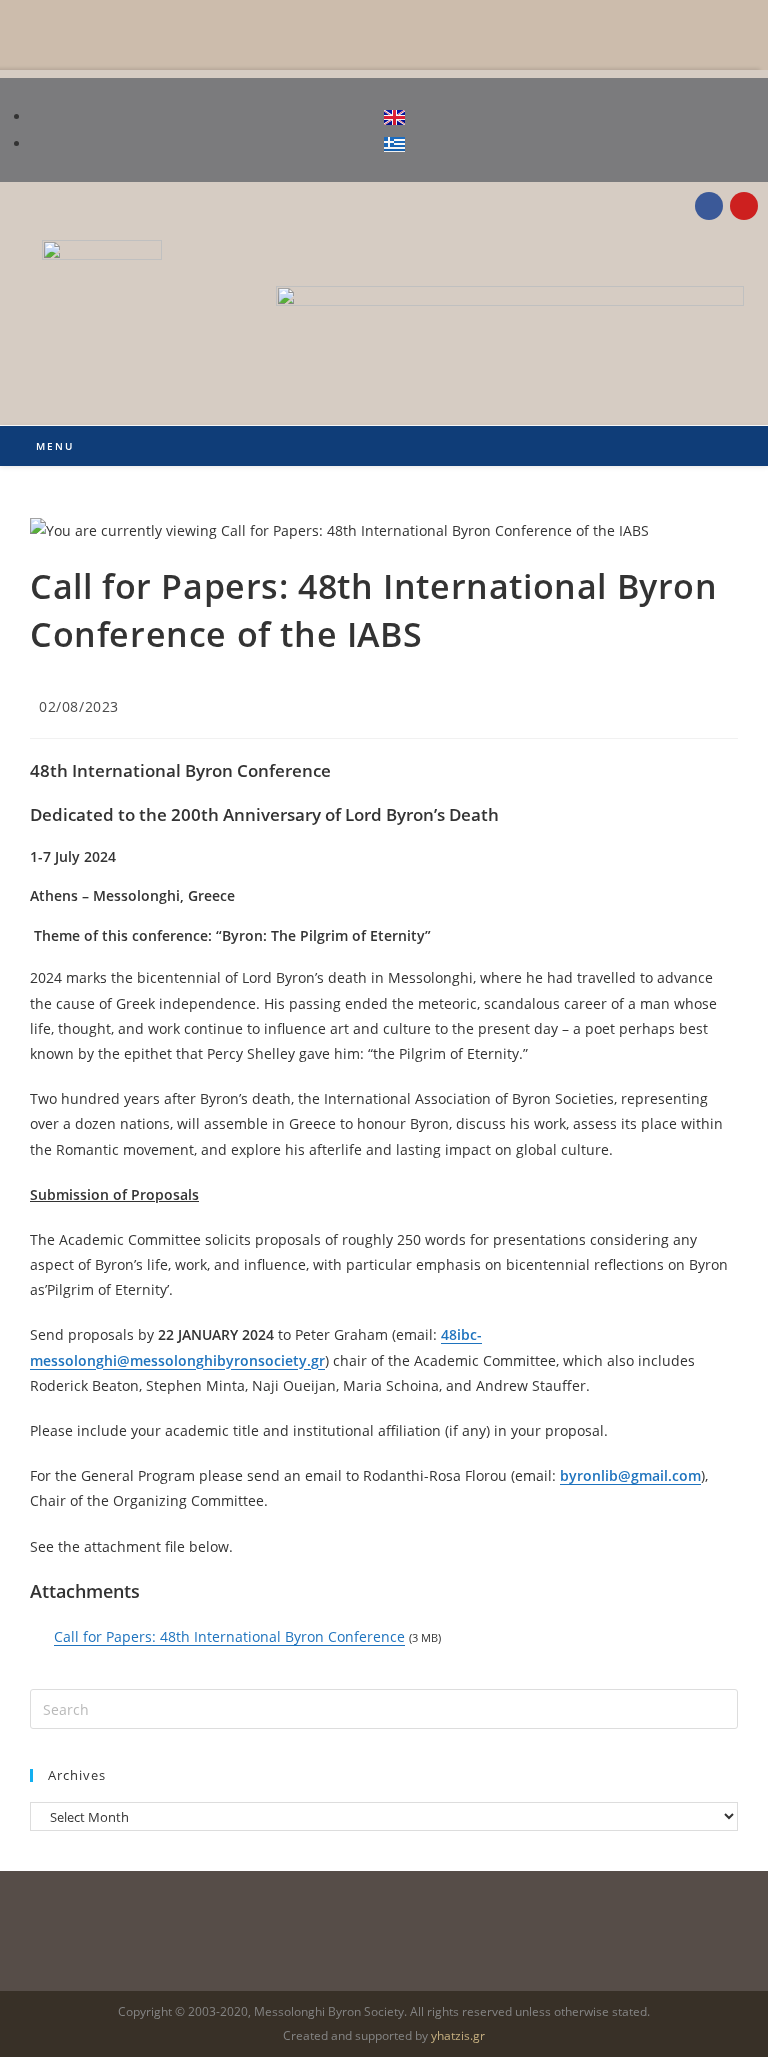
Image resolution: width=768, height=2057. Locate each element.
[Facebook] (709, 206)
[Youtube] (744, 206)
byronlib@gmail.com (630, 1475)
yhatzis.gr (458, 2035)
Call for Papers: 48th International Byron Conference (229, 1636)
